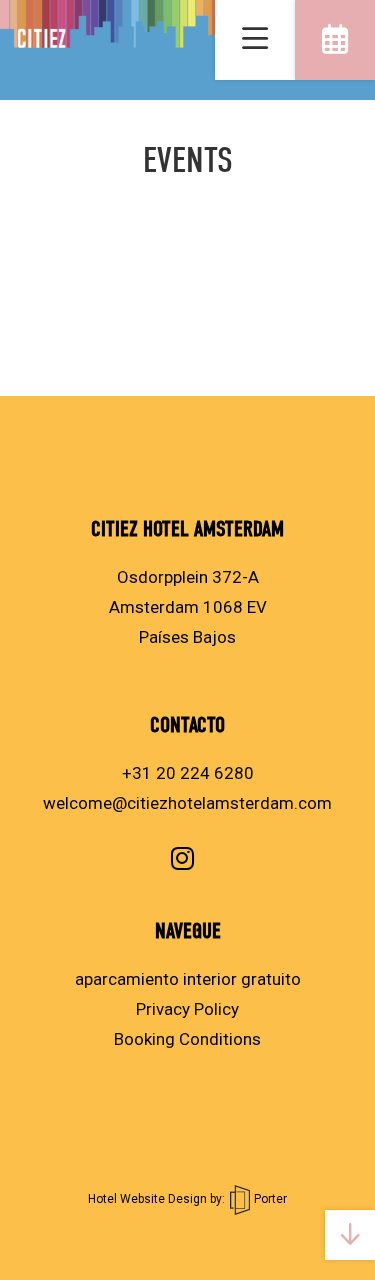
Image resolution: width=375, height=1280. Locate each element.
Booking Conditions (187, 1039)
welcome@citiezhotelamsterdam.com (187, 803)
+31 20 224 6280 (188, 773)
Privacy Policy (187, 1009)
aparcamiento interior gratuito (188, 979)
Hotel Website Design (147, 1199)
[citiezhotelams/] (182, 858)
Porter (269, 1199)
